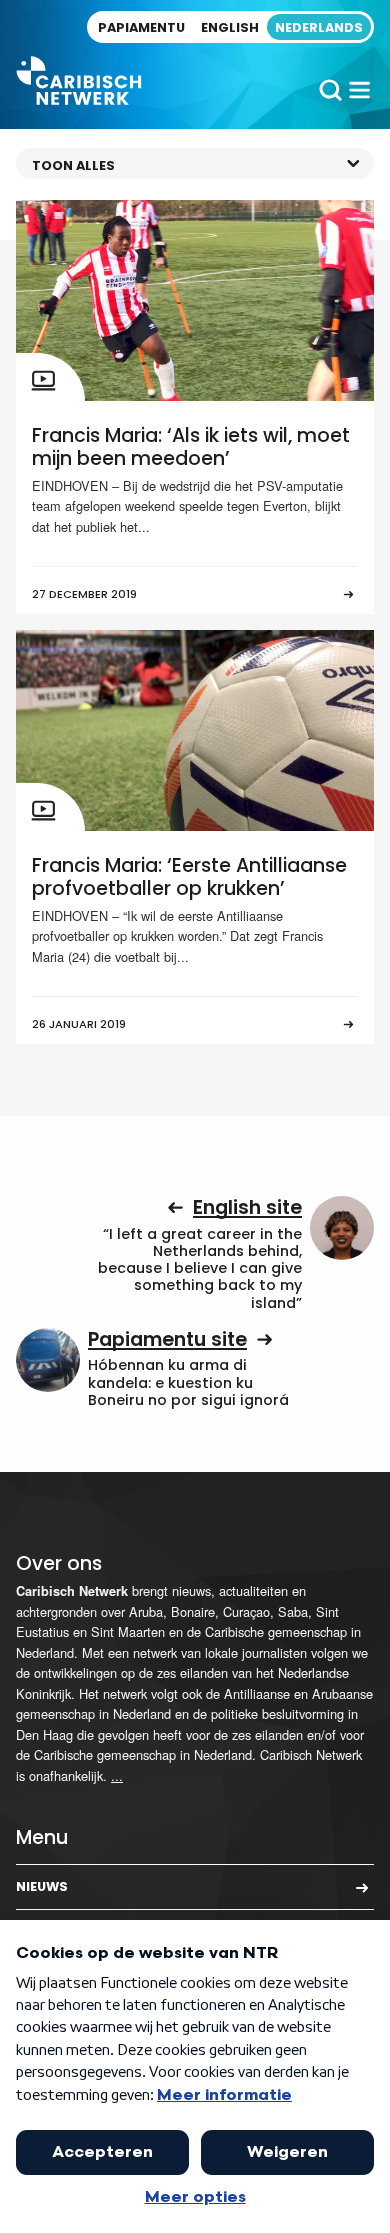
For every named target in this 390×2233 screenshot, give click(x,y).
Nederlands (319, 27)
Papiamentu (141, 27)
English (230, 27)
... (117, 1775)
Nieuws (42, 1886)
